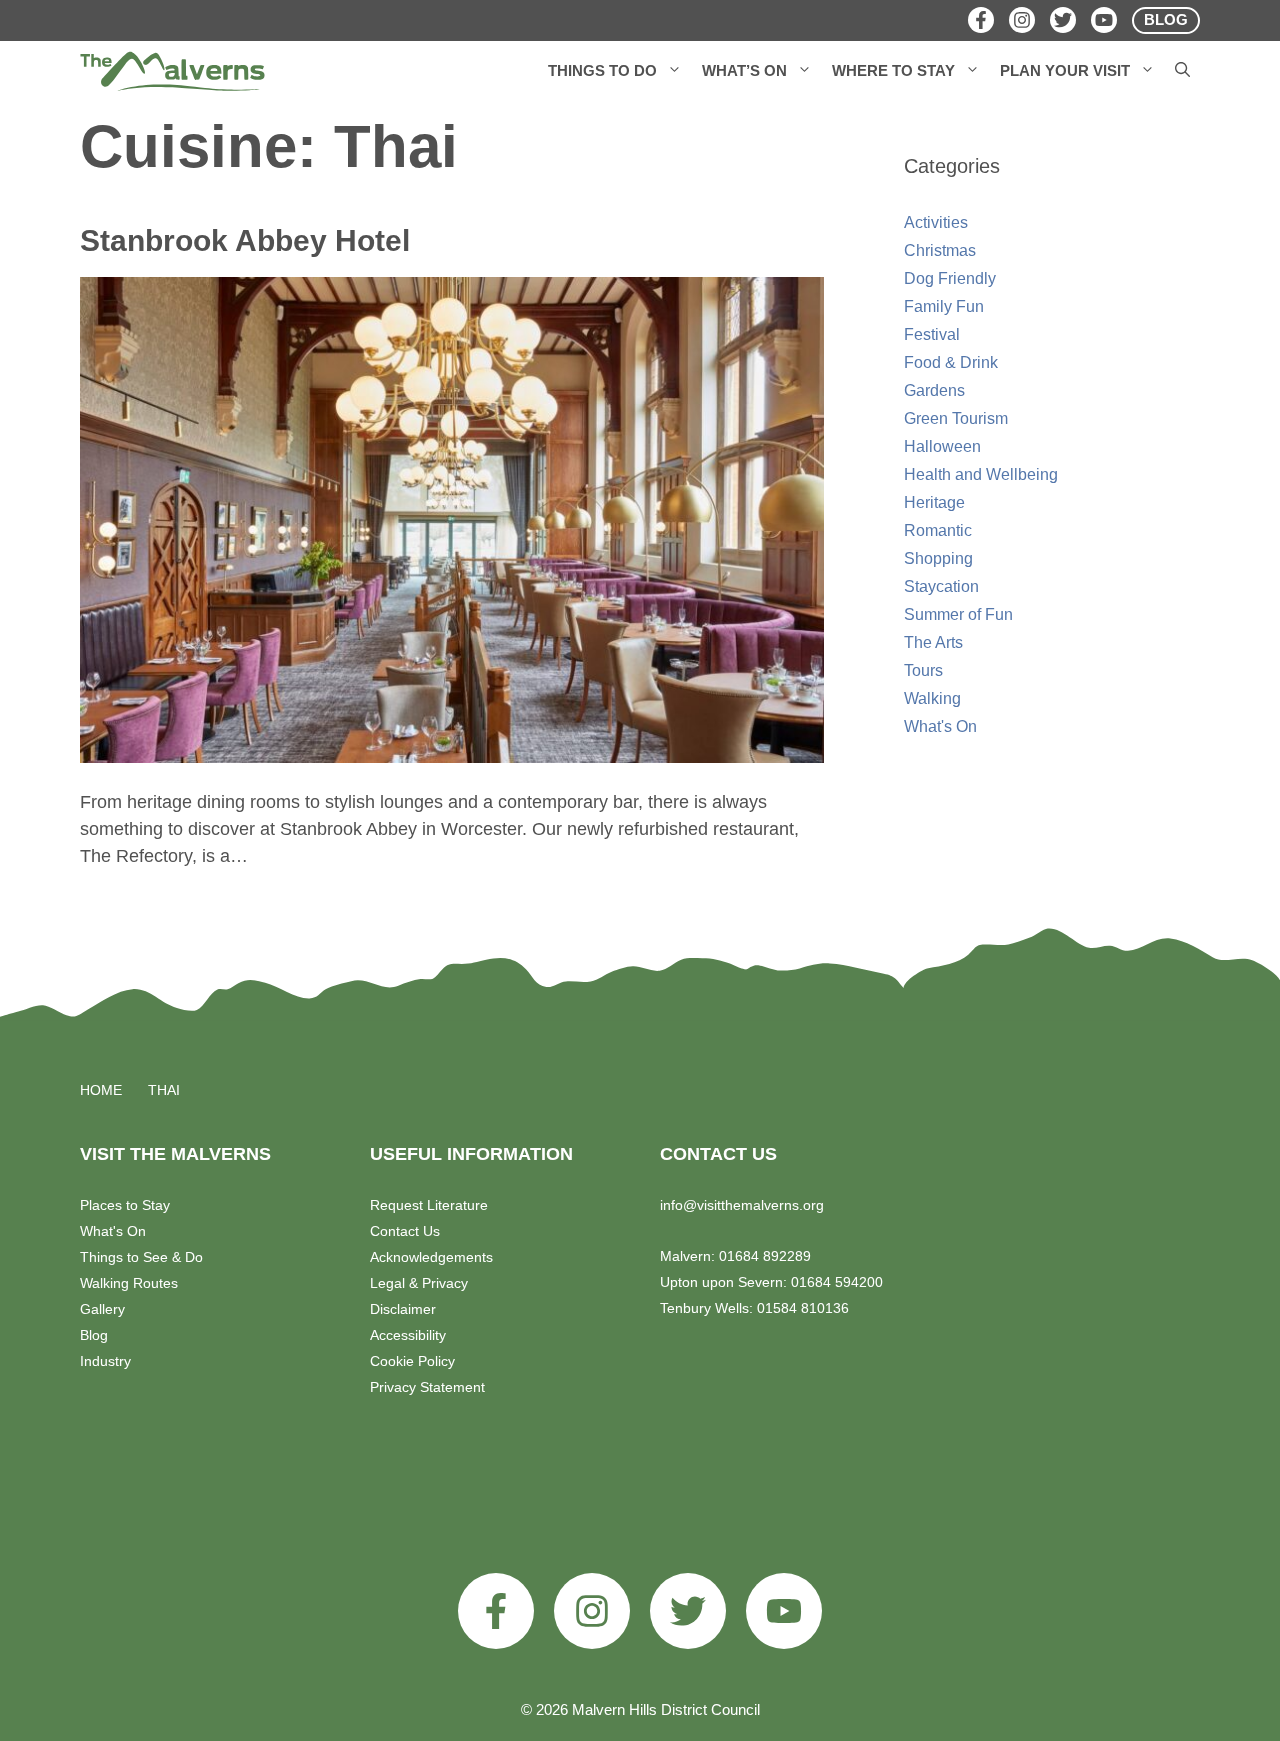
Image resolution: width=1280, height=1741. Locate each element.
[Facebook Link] (981, 20)
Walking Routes (129, 1283)
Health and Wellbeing (981, 474)
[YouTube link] (784, 1611)
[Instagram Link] (1022, 20)
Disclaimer (403, 1309)
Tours (923, 670)
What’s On (744, 70)
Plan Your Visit (1065, 70)
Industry (105, 1361)
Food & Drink (951, 362)
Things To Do (602, 70)
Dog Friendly (950, 278)
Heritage (934, 502)
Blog (94, 1335)
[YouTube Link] (1104, 20)
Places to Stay (125, 1205)
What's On (940, 726)
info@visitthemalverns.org (742, 1205)
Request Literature (429, 1205)
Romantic (938, 530)
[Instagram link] (592, 1611)
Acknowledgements (431, 1257)
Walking (932, 698)
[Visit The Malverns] (172, 71)
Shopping (938, 558)
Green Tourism (956, 418)
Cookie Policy (412, 1361)
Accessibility (408, 1335)
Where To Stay (893, 70)
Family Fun (944, 306)
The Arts (933, 642)
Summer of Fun (958, 614)
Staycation (941, 586)
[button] (674, 71)
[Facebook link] (496, 1611)
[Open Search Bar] (1182, 71)
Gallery (102, 1309)
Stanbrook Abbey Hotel (245, 240)
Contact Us (405, 1231)
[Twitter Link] (1063, 20)
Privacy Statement (427, 1387)
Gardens (934, 390)
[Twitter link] (688, 1611)
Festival (932, 334)
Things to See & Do (141, 1257)
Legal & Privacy (419, 1283)
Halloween (942, 446)
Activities (936, 222)
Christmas (940, 250)
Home (101, 1090)
